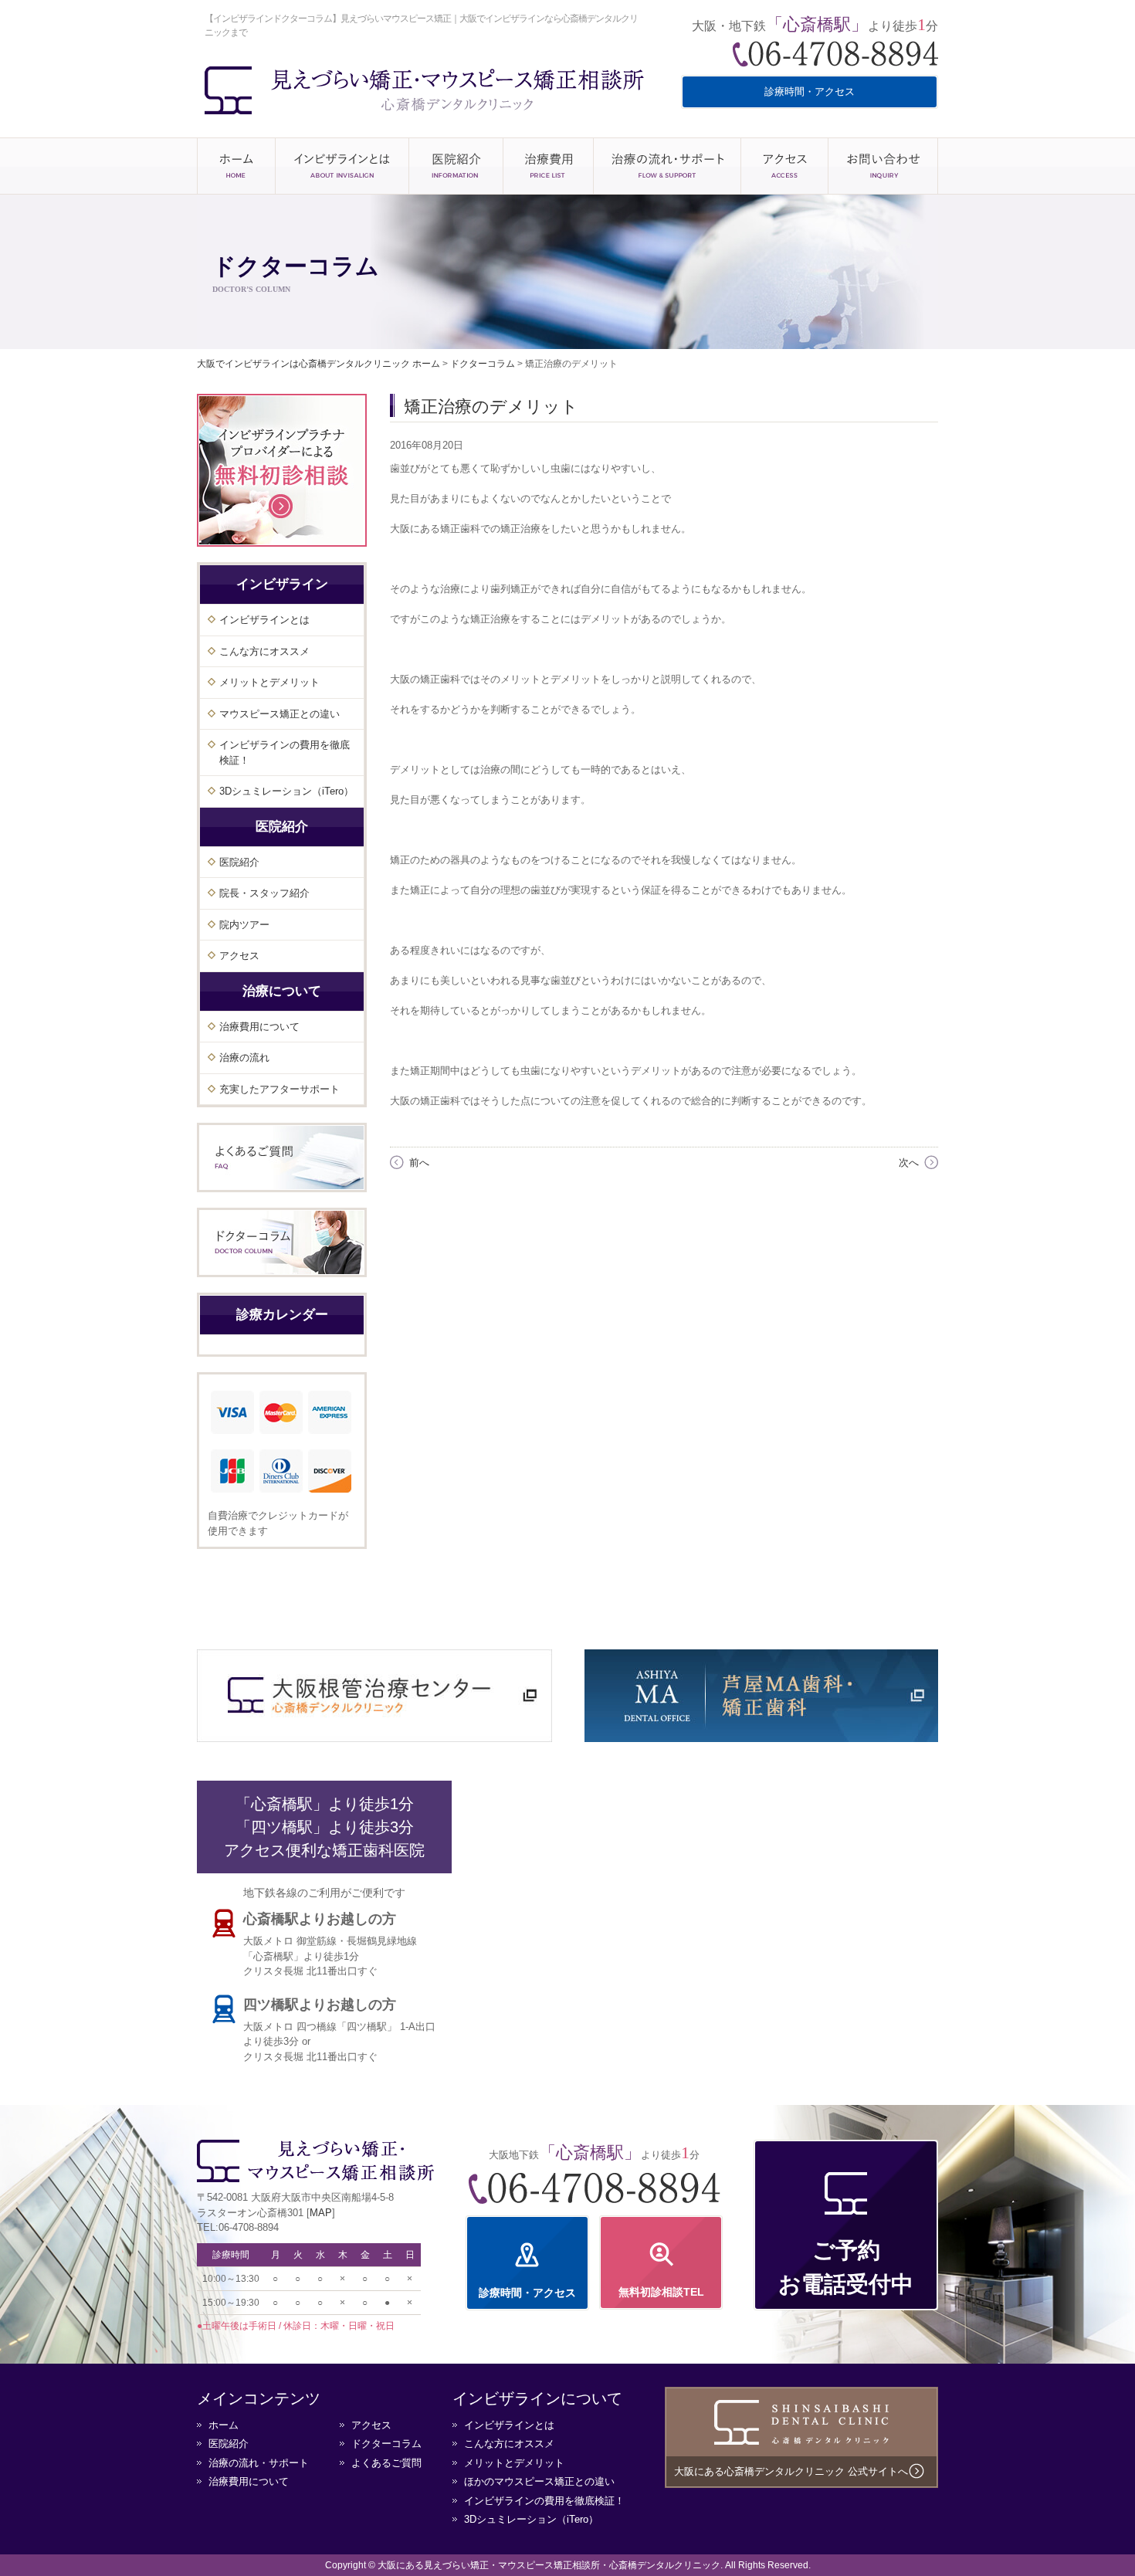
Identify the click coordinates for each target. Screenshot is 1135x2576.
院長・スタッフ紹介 (264, 893)
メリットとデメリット (269, 682)
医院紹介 (456, 166)
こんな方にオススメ (264, 651)
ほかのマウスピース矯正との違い (539, 2481)
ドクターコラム (386, 2444)
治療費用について (259, 1027)
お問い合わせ (883, 166)
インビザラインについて (537, 2398)
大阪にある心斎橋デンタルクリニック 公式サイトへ (791, 2471)
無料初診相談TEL (661, 2292)
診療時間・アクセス (810, 92)
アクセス (784, 166)
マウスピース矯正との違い (280, 714)
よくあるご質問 (386, 2463)
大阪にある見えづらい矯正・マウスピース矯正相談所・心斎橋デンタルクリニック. (550, 2565)
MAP (321, 2213)
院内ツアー (244, 925)
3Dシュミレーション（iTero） (286, 791)
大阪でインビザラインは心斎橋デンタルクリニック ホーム (318, 364)
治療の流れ (244, 1058)
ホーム (236, 166)
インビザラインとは (342, 166)
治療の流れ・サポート (667, 166)
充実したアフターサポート (280, 1089)
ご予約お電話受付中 (846, 2267)
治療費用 (548, 166)
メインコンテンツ (259, 2398)
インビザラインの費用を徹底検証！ (285, 752)
